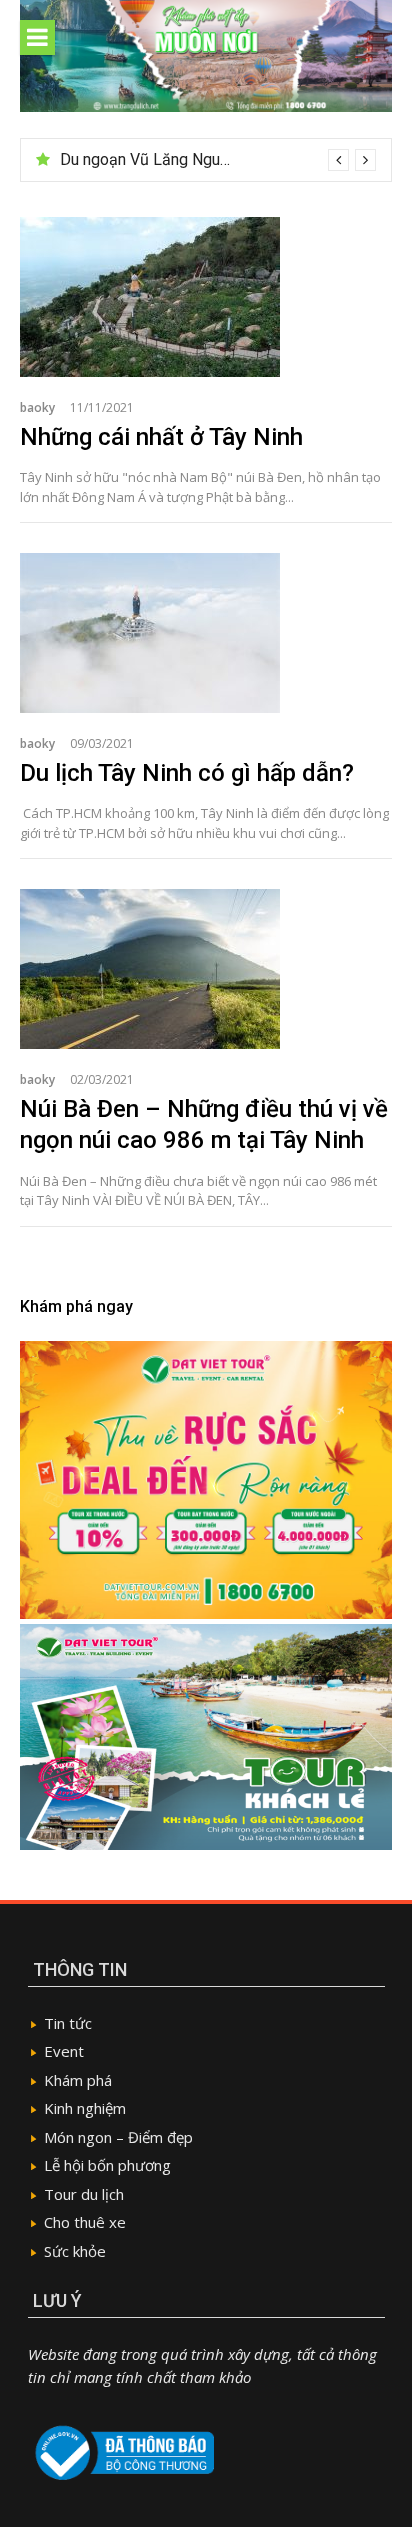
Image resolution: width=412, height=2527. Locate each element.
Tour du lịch (84, 2194)
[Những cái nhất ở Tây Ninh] (206, 297)
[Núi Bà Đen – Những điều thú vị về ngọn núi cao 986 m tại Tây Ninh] (206, 969)
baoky (37, 407)
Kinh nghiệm (85, 2108)
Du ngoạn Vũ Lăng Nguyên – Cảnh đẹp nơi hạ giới (232, 159)
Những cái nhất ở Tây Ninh (161, 437)
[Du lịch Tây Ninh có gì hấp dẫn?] (206, 633)
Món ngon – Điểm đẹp (118, 2137)
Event (64, 2051)
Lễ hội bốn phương (107, 2165)
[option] (218, 160)
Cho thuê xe (85, 2222)
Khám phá (78, 2080)
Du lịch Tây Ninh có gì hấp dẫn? (187, 773)
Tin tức (68, 2023)
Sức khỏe (75, 2251)
